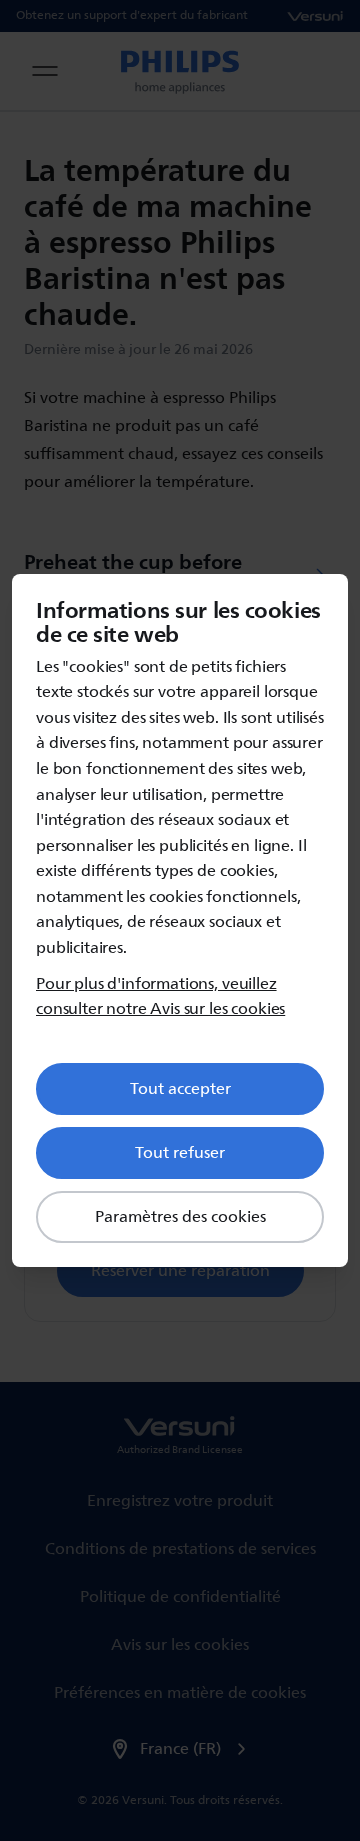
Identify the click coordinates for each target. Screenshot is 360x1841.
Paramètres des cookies (180, 1217)
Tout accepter (180, 1089)
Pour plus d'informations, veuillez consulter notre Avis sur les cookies (160, 997)
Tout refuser (180, 1153)
